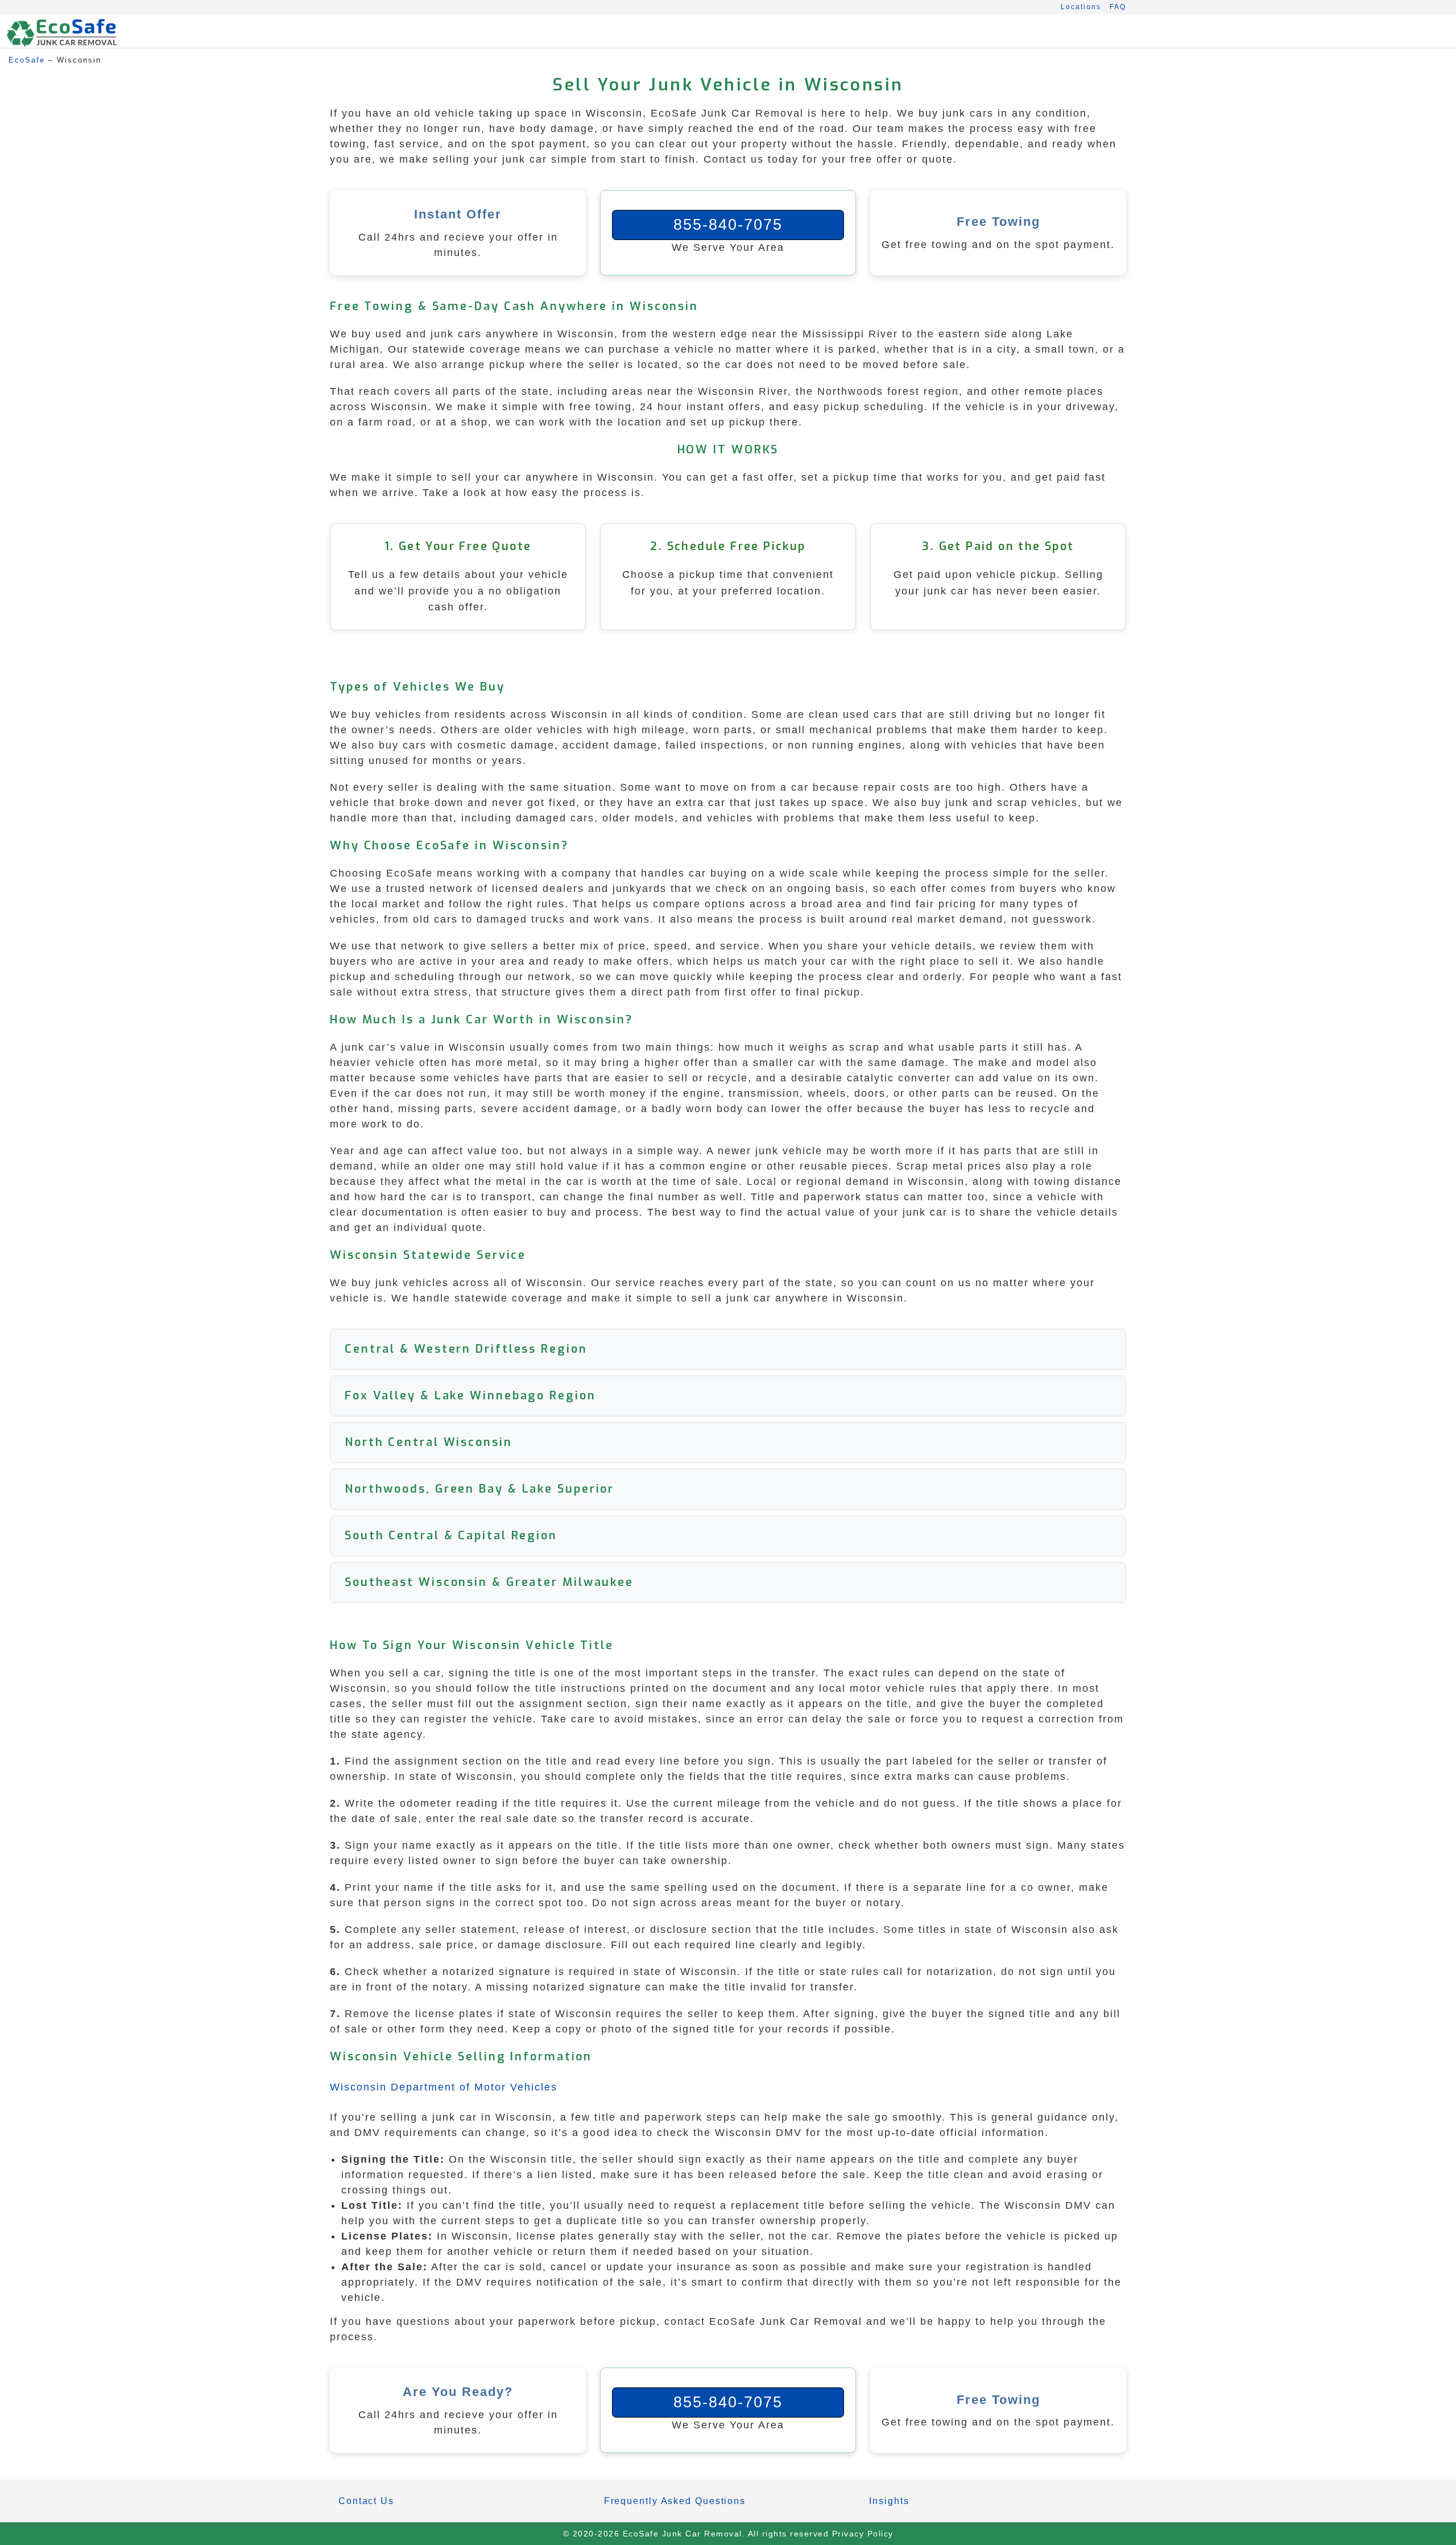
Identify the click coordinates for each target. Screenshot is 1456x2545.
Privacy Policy (863, 2534)
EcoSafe (27, 60)
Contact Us (366, 2501)
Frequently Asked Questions (675, 2501)
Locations (1081, 7)
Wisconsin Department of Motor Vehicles (444, 2087)
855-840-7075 (728, 225)
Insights (889, 2501)
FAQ (1118, 7)
